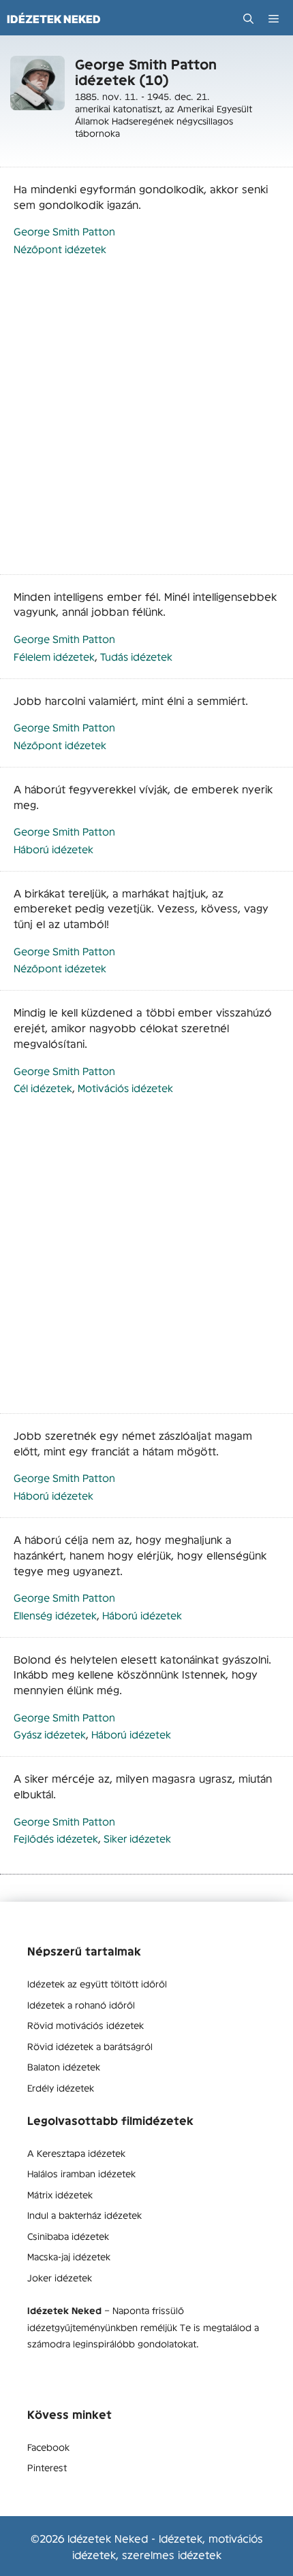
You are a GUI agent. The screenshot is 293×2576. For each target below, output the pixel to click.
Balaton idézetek (64, 2066)
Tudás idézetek (136, 656)
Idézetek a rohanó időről (81, 2004)
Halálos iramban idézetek (81, 2173)
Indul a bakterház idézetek (84, 2215)
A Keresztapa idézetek (76, 2153)
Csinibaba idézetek (68, 2236)
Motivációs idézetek (125, 1088)
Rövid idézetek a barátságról (90, 2046)
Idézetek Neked (54, 19)
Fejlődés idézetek (56, 1838)
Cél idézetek (43, 1088)
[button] (248, 19)
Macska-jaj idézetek (69, 2256)
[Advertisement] (146, 423)
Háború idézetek (53, 849)
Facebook (48, 2447)
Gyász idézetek (50, 1734)
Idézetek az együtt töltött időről (97, 1983)
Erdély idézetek (61, 2087)
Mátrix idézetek (60, 2194)
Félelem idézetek (54, 656)
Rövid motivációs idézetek (86, 2025)
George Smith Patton (64, 231)
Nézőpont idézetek (60, 249)
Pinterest (47, 2467)
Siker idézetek (137, 1838)
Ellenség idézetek (55, 1615)
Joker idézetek (60, 2277)
